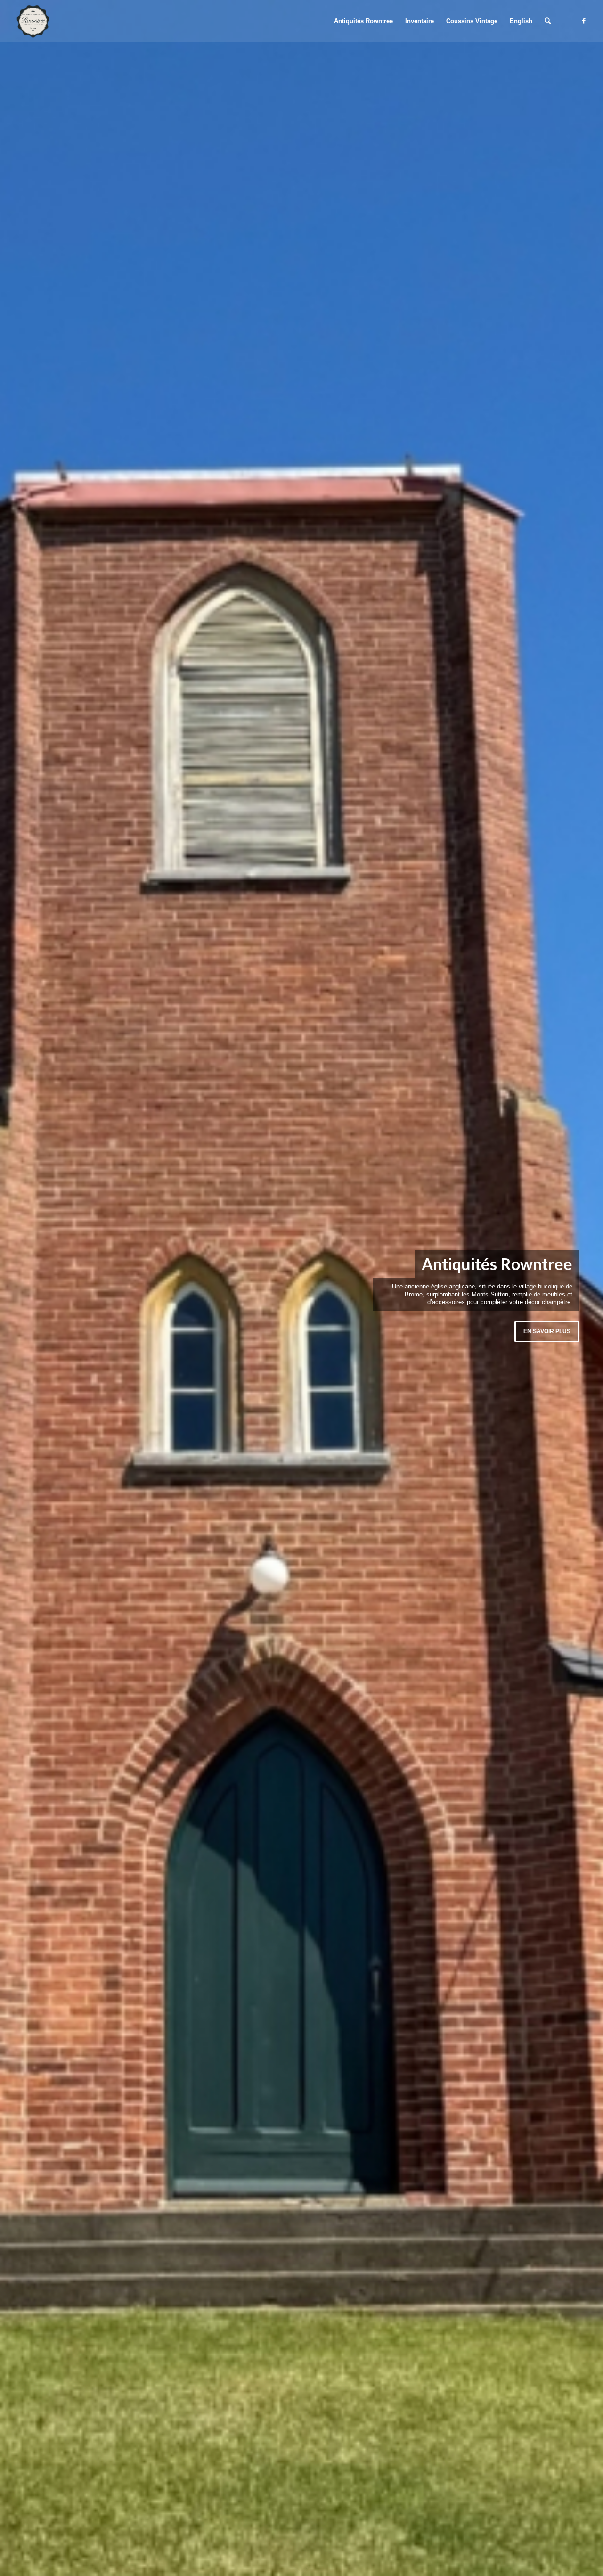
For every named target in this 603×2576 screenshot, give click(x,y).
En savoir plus (547, 1331)
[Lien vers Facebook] (584, 21)
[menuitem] (363, 21)
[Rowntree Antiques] (33, 21)
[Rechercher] (548, 21)
